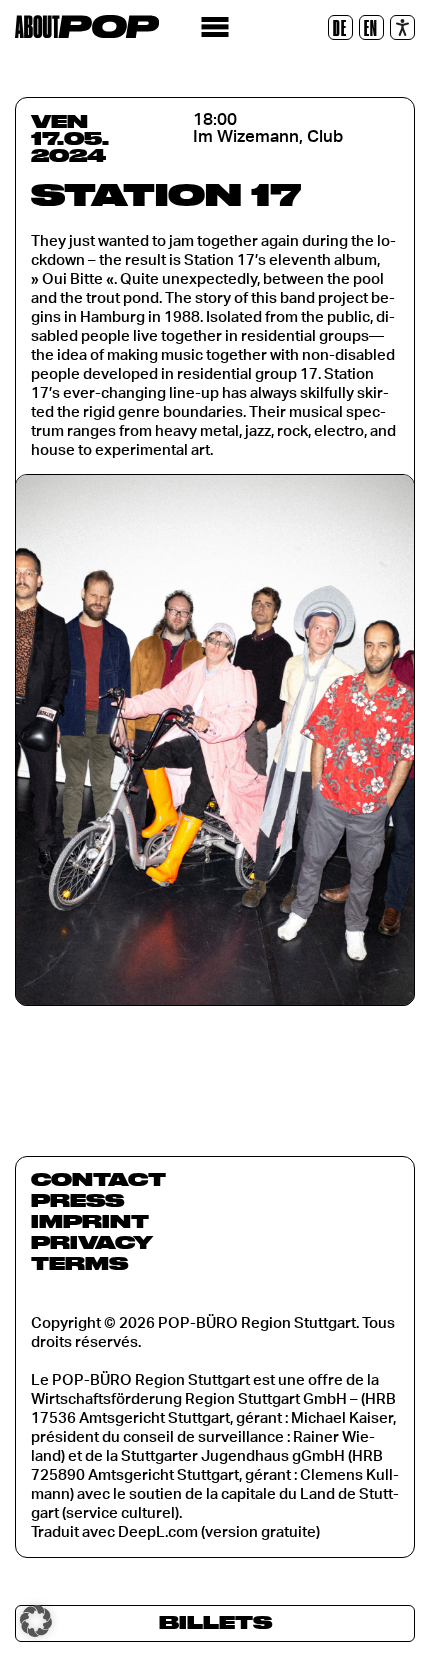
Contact (98, 1179)
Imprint (90, 1221)
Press (77, 1200)
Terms (79, 1263)
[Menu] (215, 27)
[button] (36, 1621)
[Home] (87, 26)
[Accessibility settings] (402, 27)
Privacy (92, 1242)
